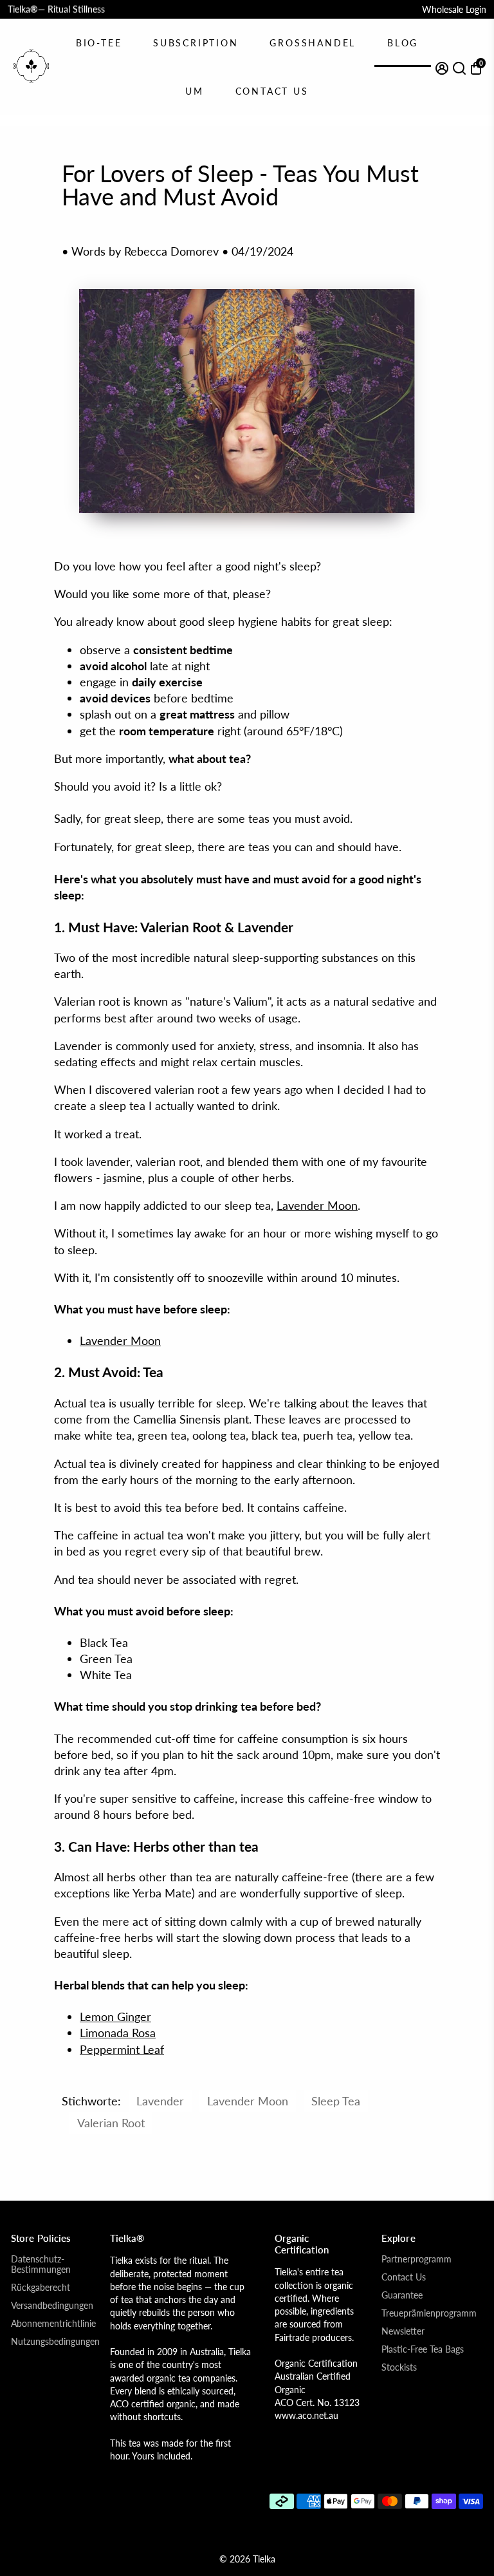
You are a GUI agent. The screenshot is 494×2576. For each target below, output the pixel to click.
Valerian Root (111, 2123)
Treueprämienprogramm (429, 2313)
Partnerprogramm (416, 2259)
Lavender (160, 2101)
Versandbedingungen (52, 2306)
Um (195, 91)
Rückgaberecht (41, 2288)
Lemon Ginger (115, 2017)
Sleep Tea (336, 2101)
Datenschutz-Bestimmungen (41, 2264)
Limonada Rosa (118, 2033)
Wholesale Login (454, 9)
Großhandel (313, 43)
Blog (403, 43)
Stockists (399, 2367)
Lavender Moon (317, 1205)
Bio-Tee (99, 43)
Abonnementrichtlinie (53, 2324)
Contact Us (272, 91)
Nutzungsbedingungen (55, 2342)
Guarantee (402, 2295)
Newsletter (403, 2331)
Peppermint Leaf (122, 2049)
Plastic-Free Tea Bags (423, 2349)
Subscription (196, 43)
